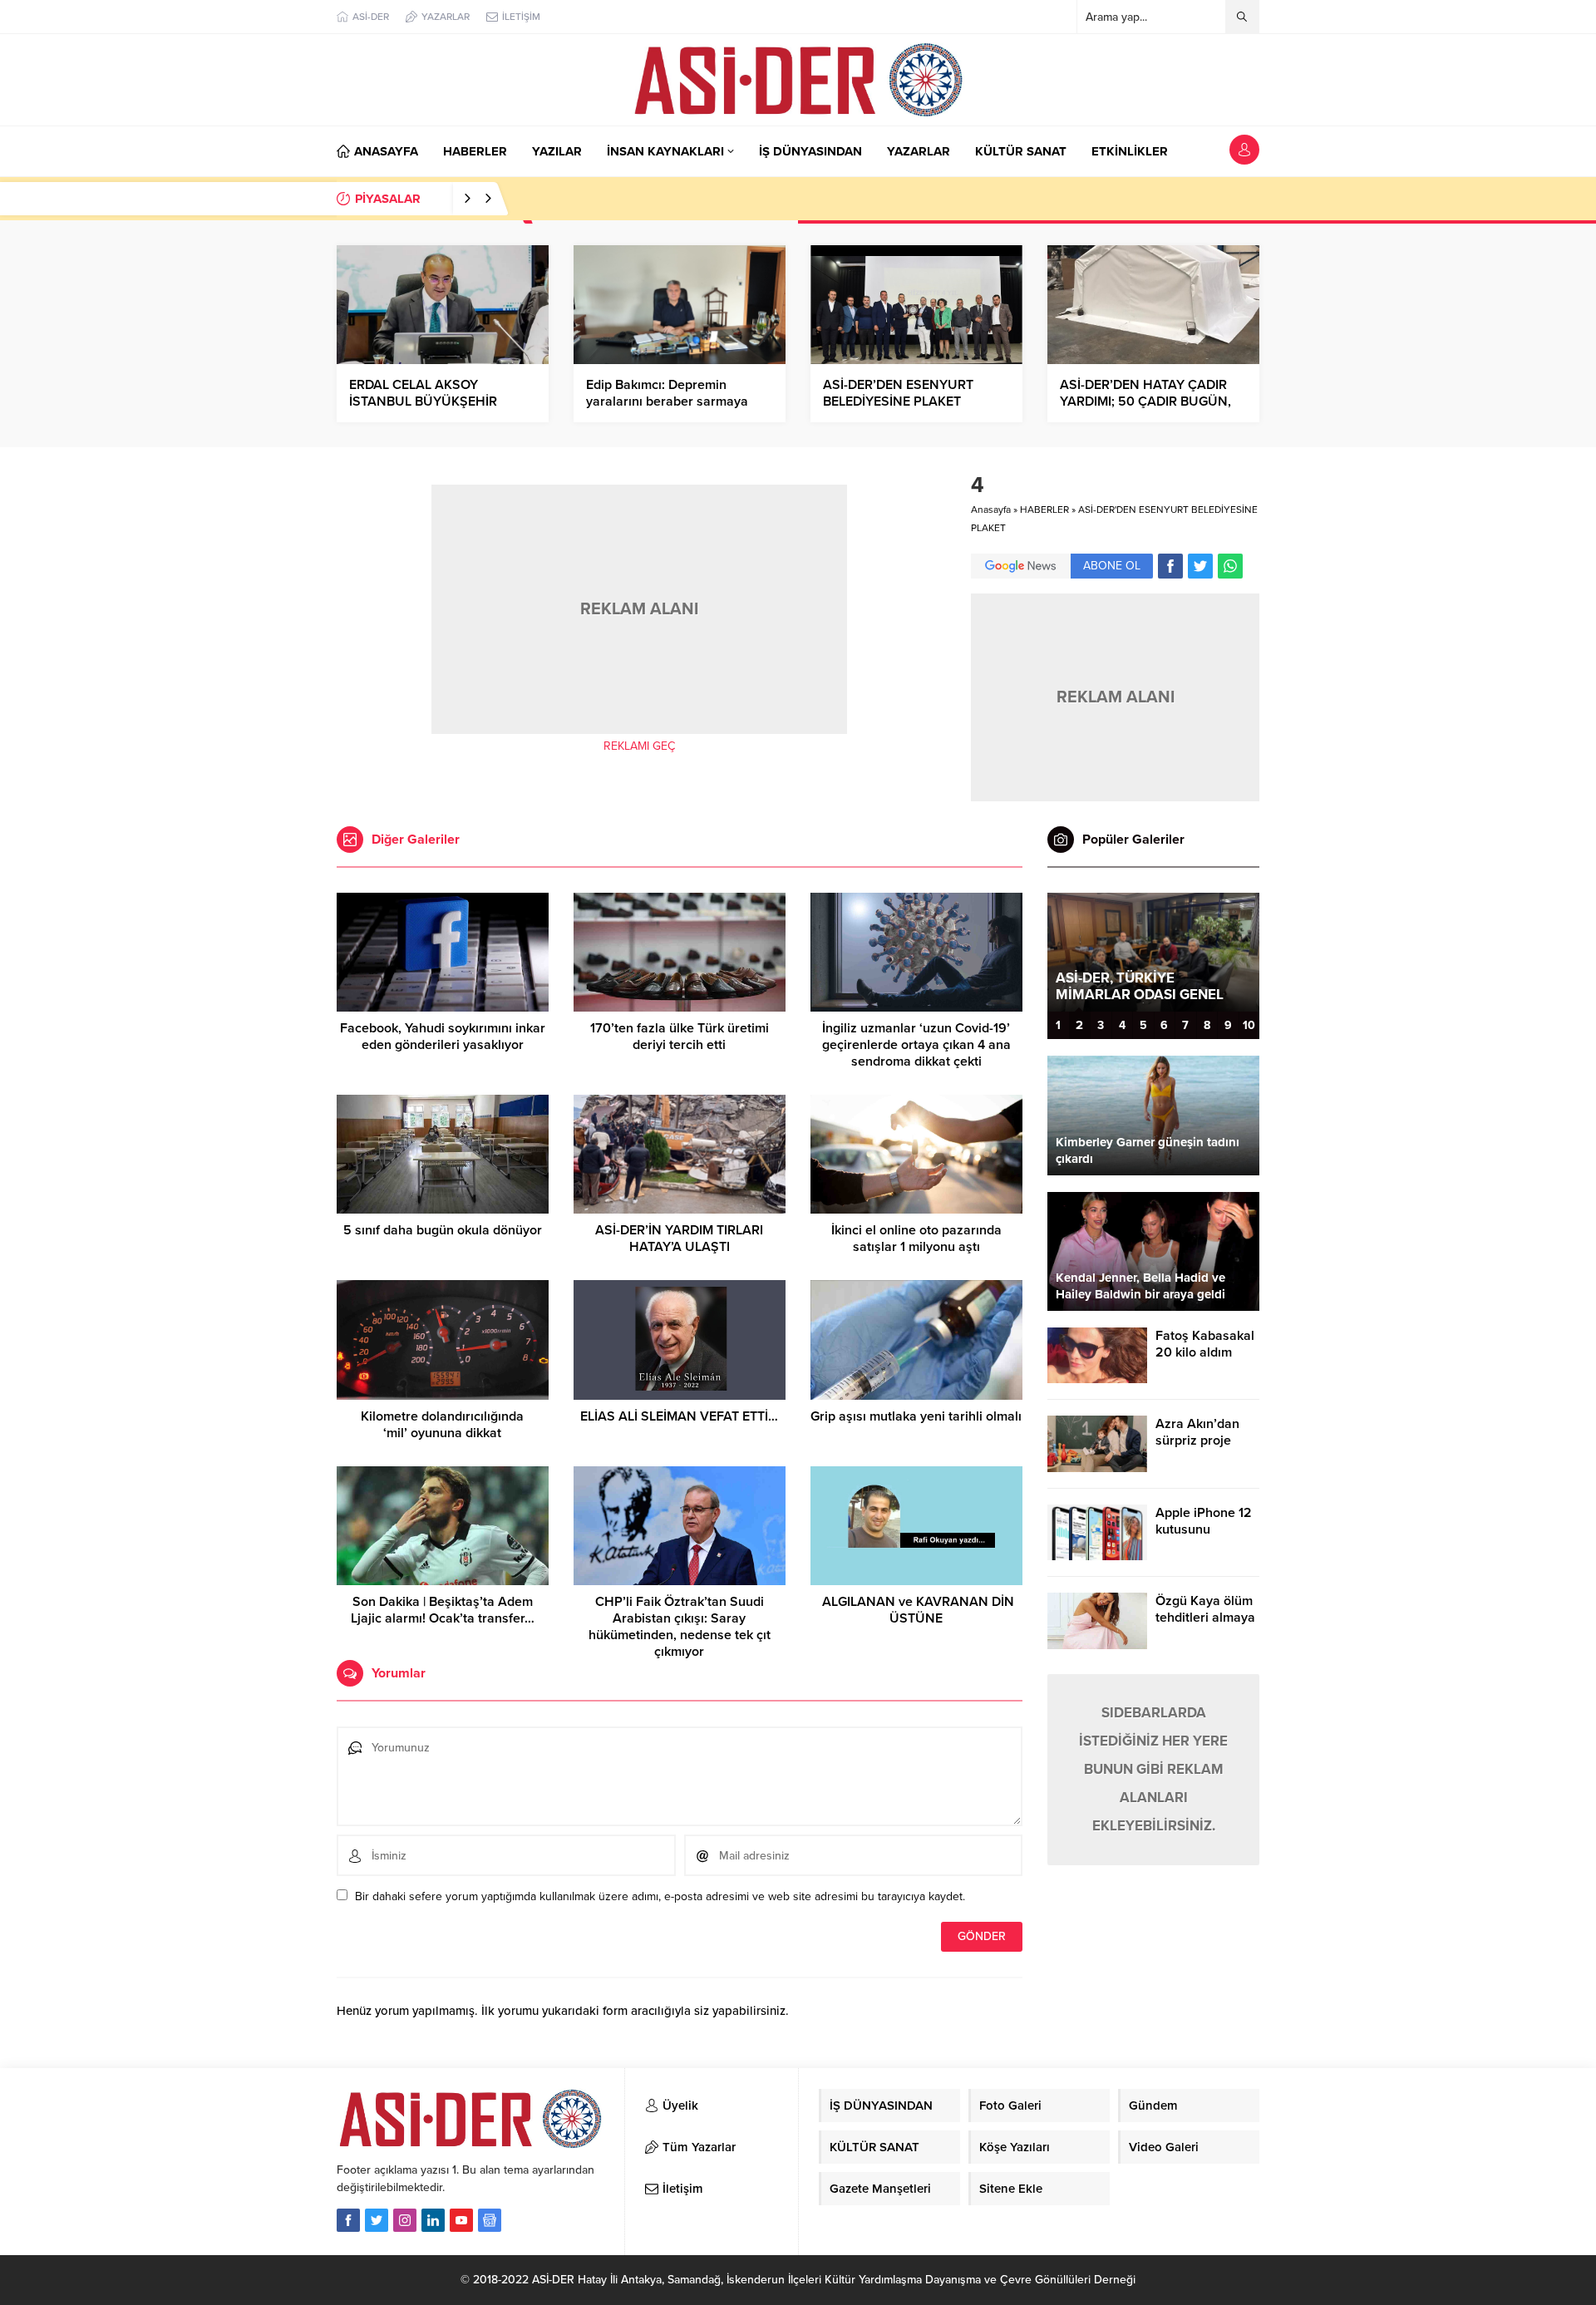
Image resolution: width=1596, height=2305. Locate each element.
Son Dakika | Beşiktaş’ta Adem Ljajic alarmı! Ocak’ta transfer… (443, 1610)
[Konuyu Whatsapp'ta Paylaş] (1230, 566)
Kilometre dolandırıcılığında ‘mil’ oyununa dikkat (442, 1425)
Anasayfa (991, 510)
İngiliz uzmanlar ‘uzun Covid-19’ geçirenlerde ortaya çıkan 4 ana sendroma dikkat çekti (916, 1045)
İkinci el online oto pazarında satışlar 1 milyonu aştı (916, 1239)
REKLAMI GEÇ (639, 746)
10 (1249, 1025)
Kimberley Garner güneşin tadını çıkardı (1148, 1150)
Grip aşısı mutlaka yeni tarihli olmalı (916, 1416)
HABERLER (1044, 510)
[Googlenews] (490, 2220)
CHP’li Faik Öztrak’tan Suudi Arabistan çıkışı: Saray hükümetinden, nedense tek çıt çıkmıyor (680, 1627)
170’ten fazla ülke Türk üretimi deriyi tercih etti (680, 1037)
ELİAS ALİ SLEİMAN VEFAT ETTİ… (679, 1416)
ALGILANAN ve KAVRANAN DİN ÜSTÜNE (916, 1610)
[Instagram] (405, 2220)
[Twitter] (377, 2220)
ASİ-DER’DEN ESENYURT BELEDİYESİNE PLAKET (898, 393)
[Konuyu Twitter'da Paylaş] (1200, 566)
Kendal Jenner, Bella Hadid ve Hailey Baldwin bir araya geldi (1140, 1286)
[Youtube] (461, 2220)
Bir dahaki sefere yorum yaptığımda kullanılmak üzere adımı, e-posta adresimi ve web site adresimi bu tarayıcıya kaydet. (660, 1896)
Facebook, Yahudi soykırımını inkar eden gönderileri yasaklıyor (443, 1037)
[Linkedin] (433, 2220)
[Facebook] (348, 2220)
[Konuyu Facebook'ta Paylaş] (1170, 566)
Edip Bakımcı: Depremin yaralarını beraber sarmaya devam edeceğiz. (667, 401)
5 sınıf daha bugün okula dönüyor (443, 1230)
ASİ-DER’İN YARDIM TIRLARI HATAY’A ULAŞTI (679, 1239)
